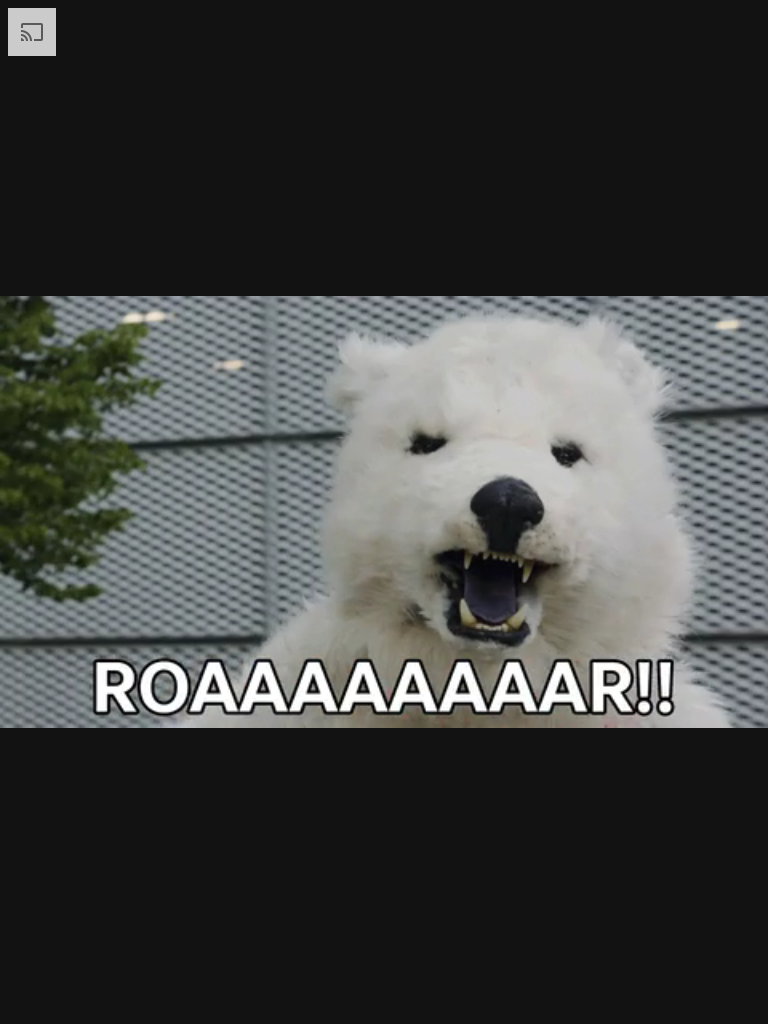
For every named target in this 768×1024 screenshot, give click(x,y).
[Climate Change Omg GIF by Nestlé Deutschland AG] (384, 512)
